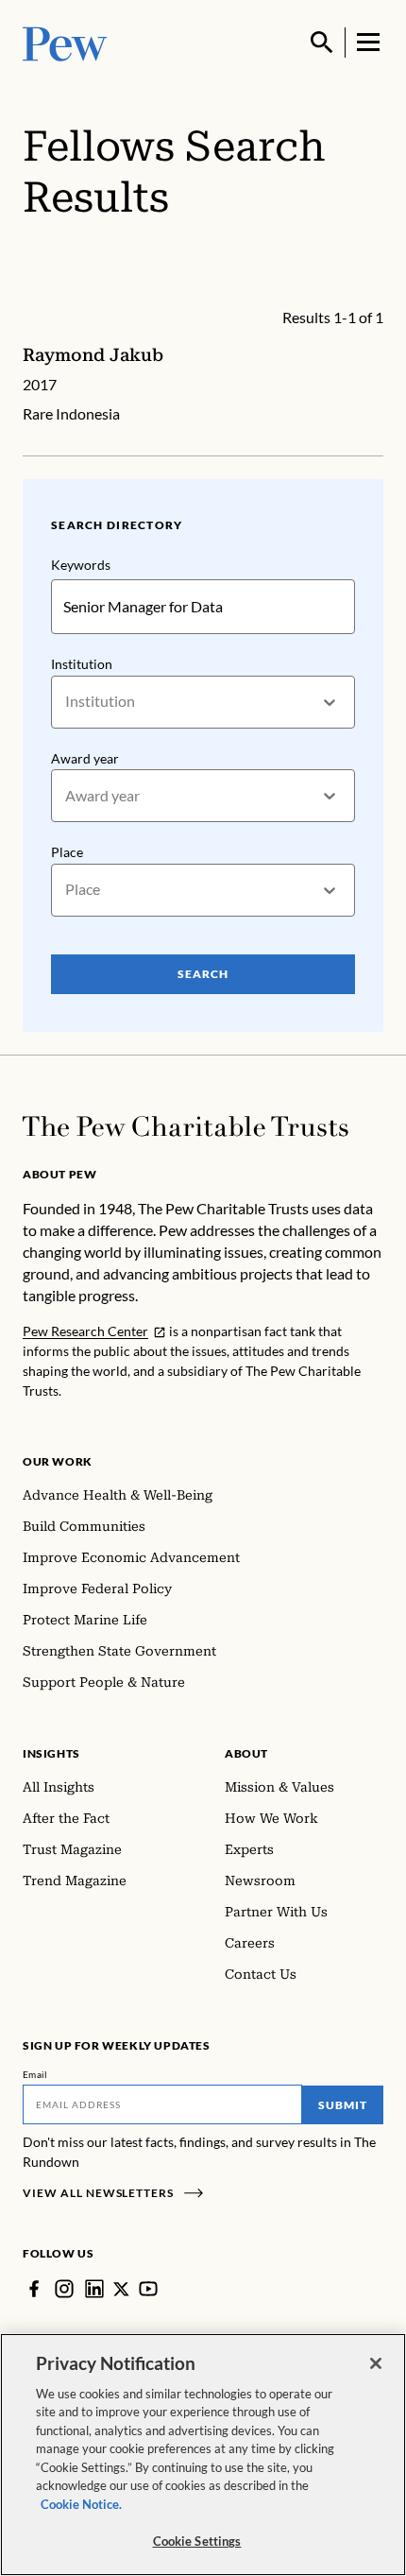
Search (203, 974)
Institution (82, 664)
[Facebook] (34, 2289)
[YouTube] (148, 2289)
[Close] (376, 2363)
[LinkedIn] (94, 2289)
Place (67, 852)
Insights (51, 1753)
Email (35, 2074)
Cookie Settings (197, 2541)
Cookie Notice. (81, 2504)
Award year (85, 758)
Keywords (81, 565)
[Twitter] (121, 2289)
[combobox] (67, 702)
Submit (343, 2105)
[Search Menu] (322, 43)
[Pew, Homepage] (65, 42)
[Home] (186, 1126)
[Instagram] (64, 2289)
